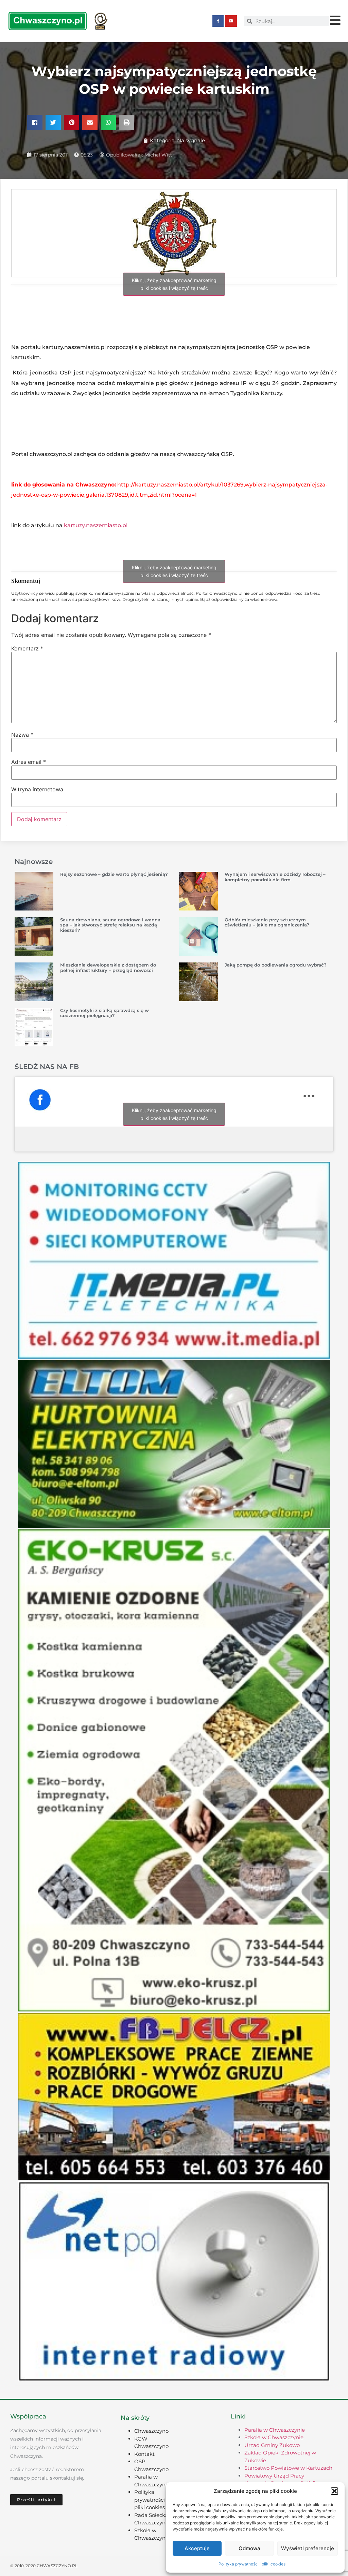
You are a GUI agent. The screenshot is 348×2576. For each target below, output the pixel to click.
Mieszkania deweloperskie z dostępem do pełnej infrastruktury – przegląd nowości (108, 968)
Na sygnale (191, 140)
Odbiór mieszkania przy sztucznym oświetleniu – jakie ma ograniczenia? (267, 922)
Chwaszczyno (151, 2431)
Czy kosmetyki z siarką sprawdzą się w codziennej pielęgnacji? (105, 1013)
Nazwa (22, 735)
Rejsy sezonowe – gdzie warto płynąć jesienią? (114, 874)
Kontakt (144, 2454)
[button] (334, 2491)
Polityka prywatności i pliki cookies (252, 2564)
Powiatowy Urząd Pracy (274, 2476)
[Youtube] (231, 21)
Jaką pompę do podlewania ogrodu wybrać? (276, 965)
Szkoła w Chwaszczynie (274, 2437)
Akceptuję (197, 2548)
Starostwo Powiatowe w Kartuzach (288, 2468)
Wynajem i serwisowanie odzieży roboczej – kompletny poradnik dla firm (275, 877)
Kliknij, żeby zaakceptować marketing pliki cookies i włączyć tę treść (174, 284)
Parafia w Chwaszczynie (275, 2430)
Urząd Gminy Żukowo (272, 2445)
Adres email (29, 762)
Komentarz (27, 648)
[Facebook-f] (218, 21)
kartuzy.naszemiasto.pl (96, 525)
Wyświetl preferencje (308, 2548)
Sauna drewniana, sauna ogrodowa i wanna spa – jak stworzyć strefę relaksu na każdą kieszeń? (110, 925)
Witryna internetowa (37, 789)
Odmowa (249, 2548)
